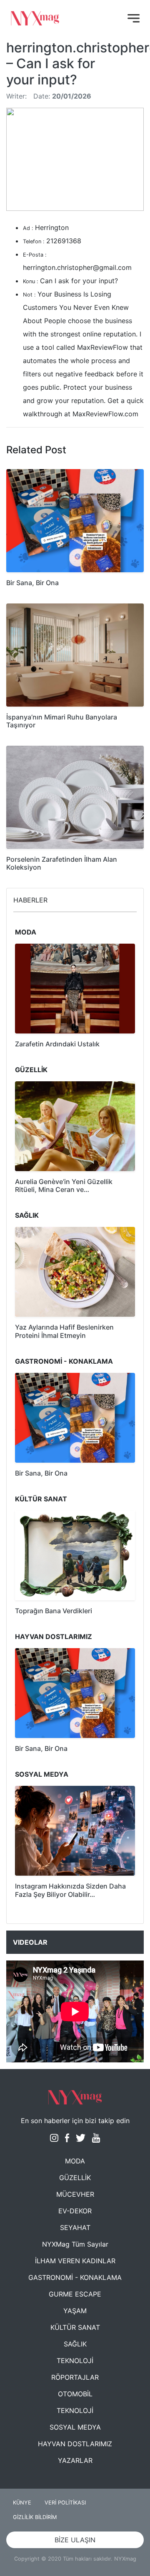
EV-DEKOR (75, 2211)
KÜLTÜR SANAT (75, 2327)
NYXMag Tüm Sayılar (75, 2244)
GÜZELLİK (75, 2178)
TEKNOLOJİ (75, 2361)
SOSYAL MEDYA (75, 2427)
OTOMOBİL (75, 2394)
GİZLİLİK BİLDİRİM (35, 2517)
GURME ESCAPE (75, 2294)
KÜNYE (22, 2503)
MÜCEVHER (75, 2194)
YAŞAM (75, 2311)
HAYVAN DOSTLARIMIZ (75, 2444)
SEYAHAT (75, 2227)
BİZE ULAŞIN (75, 2540)
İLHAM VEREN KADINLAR (75, 2261)
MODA (75, 2161)
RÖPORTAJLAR (75, 2377)
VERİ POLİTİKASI (65, 2503)
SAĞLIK (75, 2344)
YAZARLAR (75, 2460)
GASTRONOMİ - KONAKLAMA (75, 2277)
